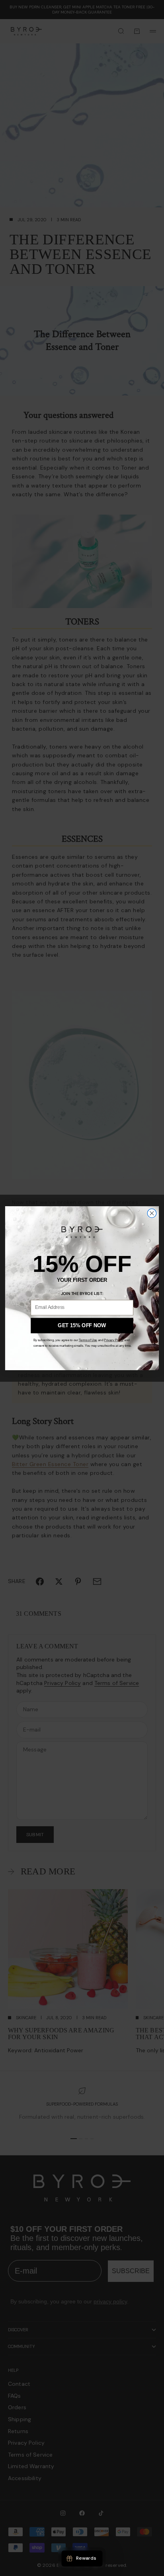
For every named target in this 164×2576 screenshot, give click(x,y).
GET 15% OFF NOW (82, 1325)
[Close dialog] (152, 1213)
